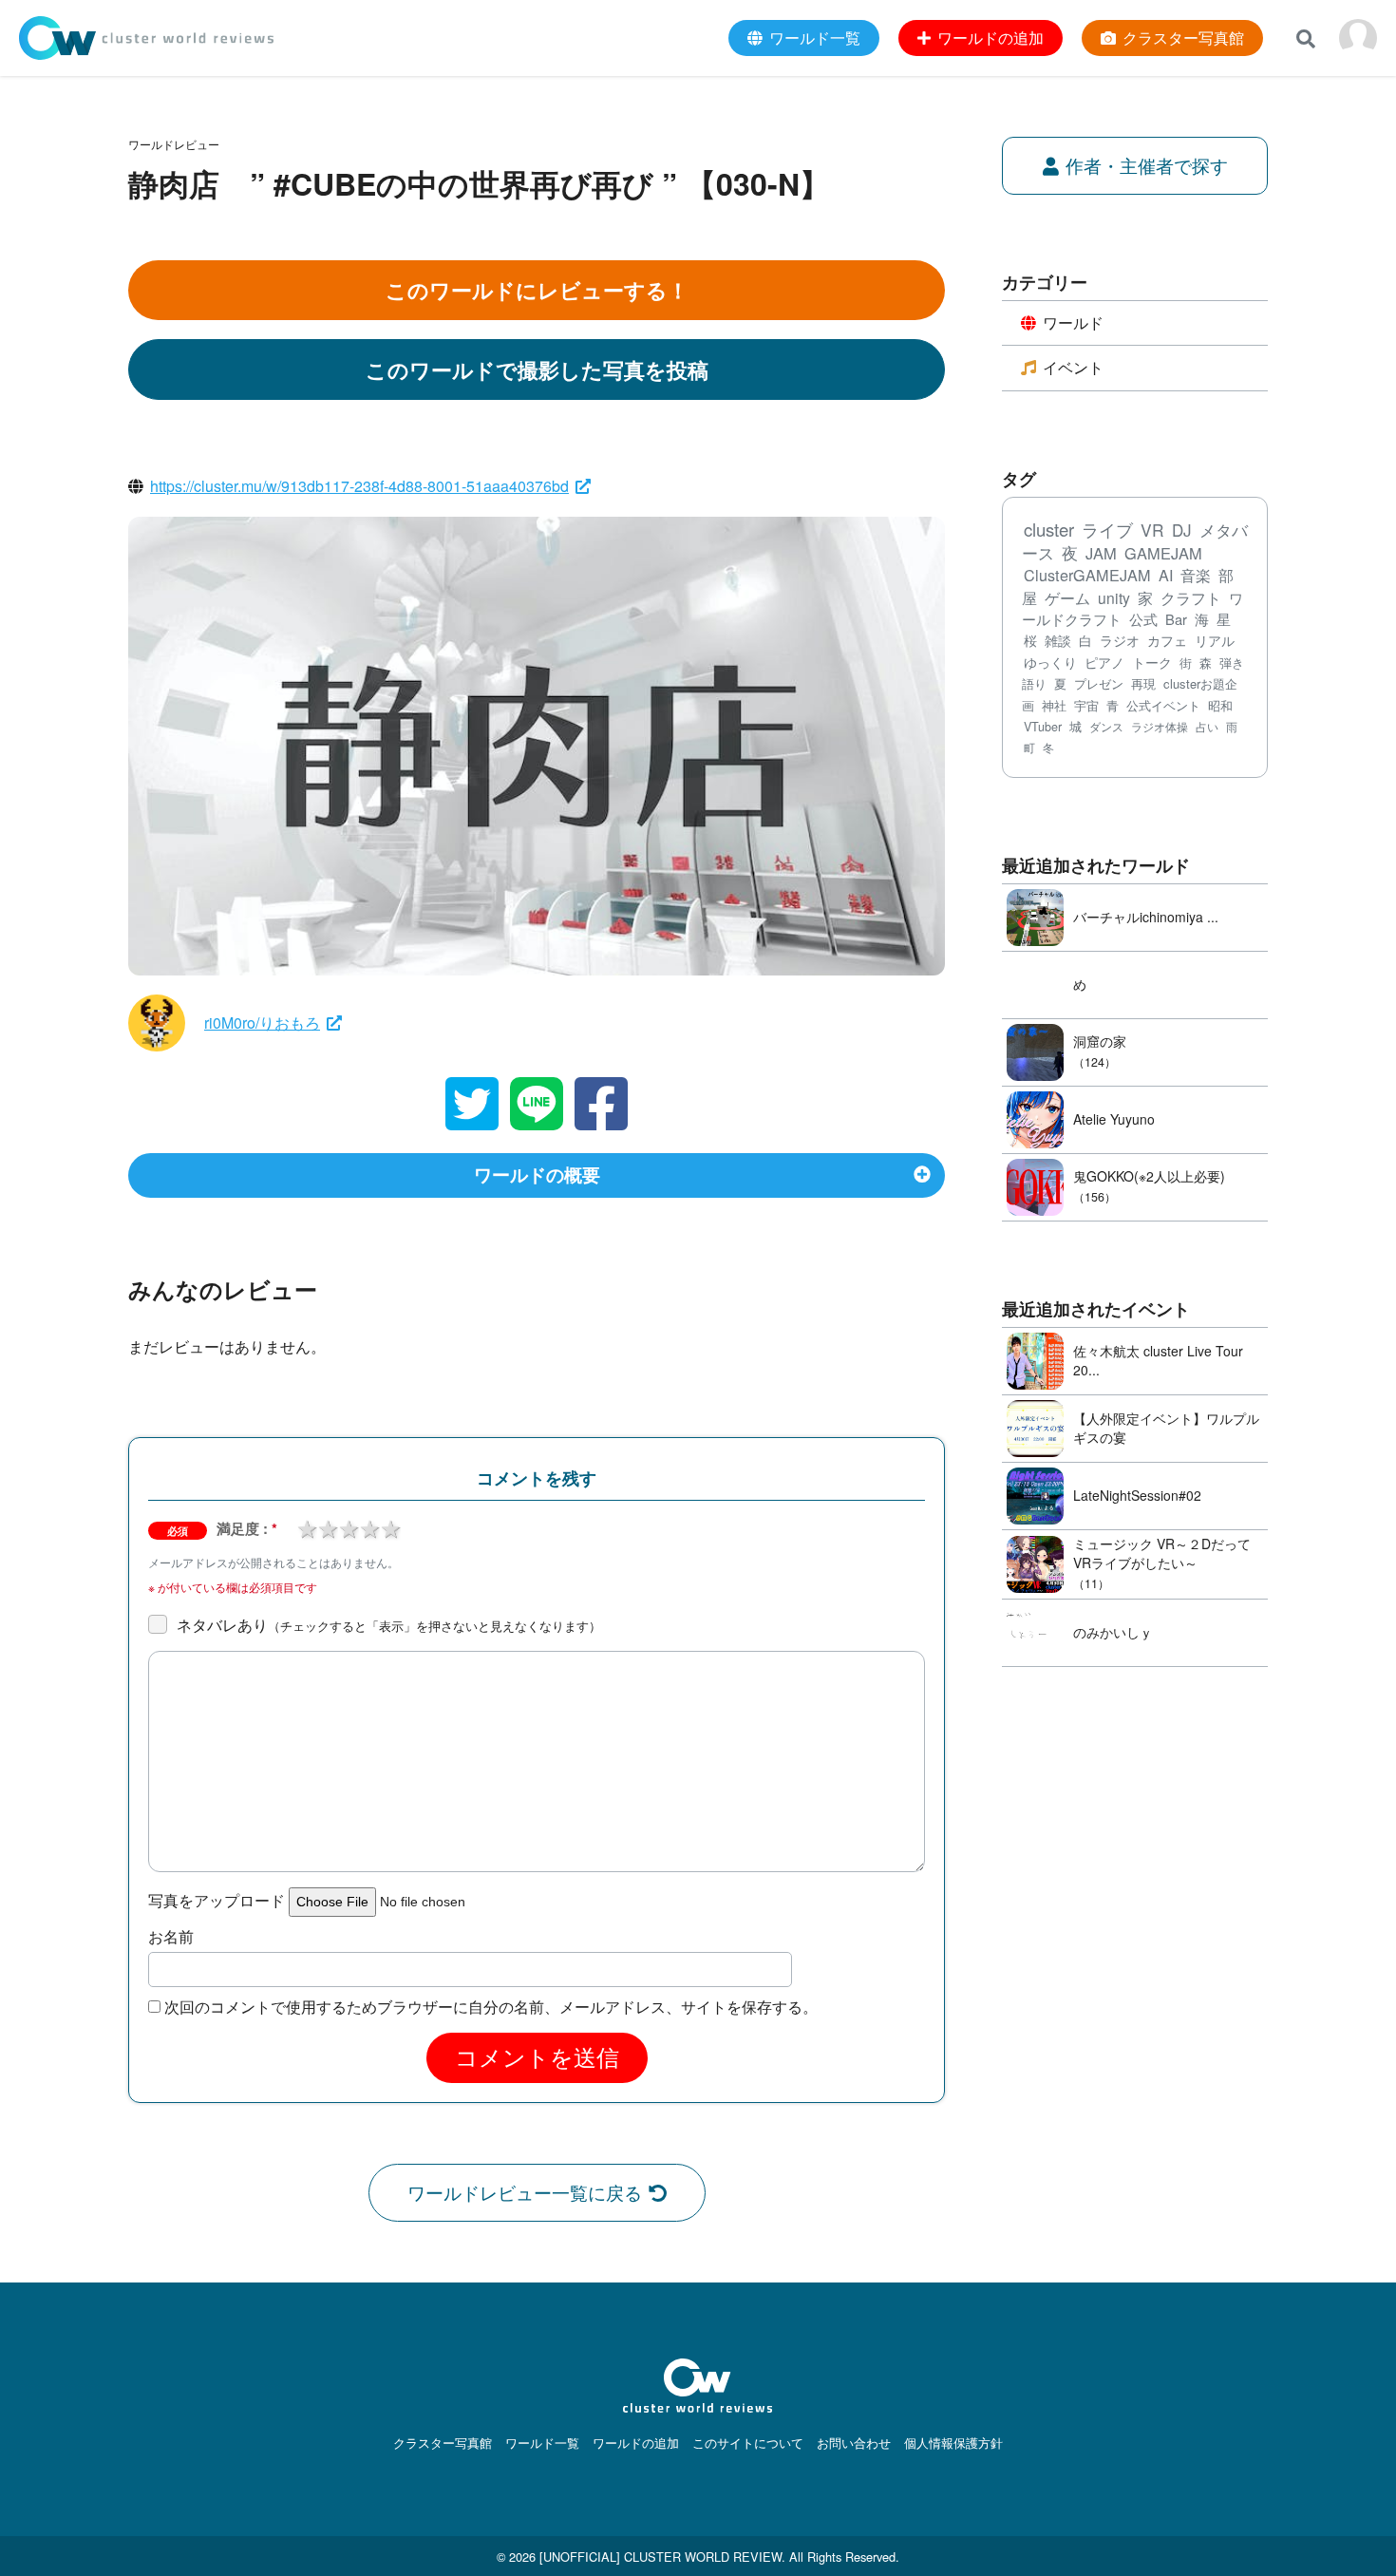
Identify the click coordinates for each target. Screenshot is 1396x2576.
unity (1114, 597)
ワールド (1073, 322)
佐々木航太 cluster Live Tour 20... (1158, 1360)
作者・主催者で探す (1147, 165)
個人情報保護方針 (953, 2443)
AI (1166, 575)
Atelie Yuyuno (1114, 1119)
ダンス (1106, 727)
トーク (1152, 662)
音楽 (1196, 575)
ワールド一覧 (542, 2443)
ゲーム (1067, 598)
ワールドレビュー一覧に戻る (525, 2192)
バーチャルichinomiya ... (1146, 917)
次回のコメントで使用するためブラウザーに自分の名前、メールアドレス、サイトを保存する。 (491, 2007)
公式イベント (1163, 705)
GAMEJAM (1163, 553)
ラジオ (1120, 640)
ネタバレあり (389, 1625)
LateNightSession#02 (1137, 1495)
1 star (307, 1527)
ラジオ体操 (1160, 727)
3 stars (349, 1527)
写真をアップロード (217, 1901)
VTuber (1043, 727)
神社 (1054, 705)
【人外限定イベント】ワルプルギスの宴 (1166, 1428)
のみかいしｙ (1113, 1632)
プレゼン (1099, 683)
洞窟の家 (1100, 1041)
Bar (1176, 619)
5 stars (390, 1527)
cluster (1049, 529)
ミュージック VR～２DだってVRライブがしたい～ (1162, 1553)
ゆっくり (1050, 662)
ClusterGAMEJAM (1087, 575)
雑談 (1058, 640)
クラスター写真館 (443, 2443)
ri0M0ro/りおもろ (262, 1023)
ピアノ (1104, 662)
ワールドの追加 (636, 2443)
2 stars (328, 1527)
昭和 (1220, 705)
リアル (1215, 640)
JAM (1101, 553)
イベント (1073, 367)
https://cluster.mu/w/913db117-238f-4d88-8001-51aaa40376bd (359, 486)
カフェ (1167, 640)
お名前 (171, 1937)
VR (1152, 530)
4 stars (369, 1527)
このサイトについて (748, 2443)
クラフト (1191, 597)
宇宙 (1086, 705)
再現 (1143, 683)
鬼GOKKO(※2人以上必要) (1149, 1176)
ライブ (1107, 530)
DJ (1182, 530)
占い (1207, 726)
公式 (1143, 619)
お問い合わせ (854, 2443)
